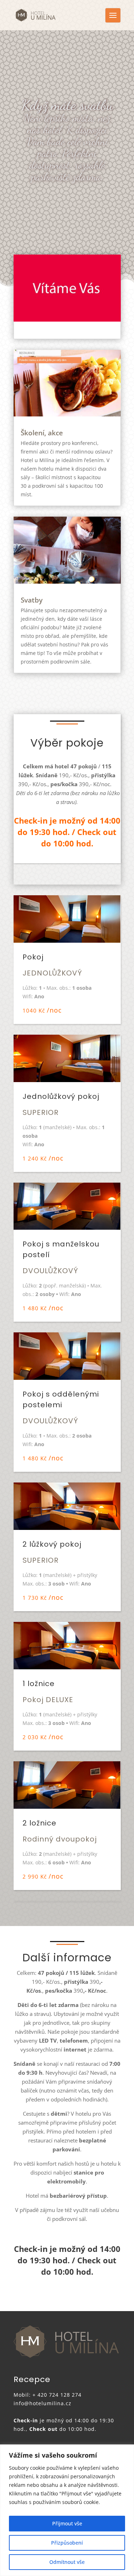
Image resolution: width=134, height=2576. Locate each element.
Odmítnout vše (67, 2562)
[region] (67, 2510)
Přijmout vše (67, 2523)
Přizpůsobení (67, 2543)
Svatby (32, 600)
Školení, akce (42, 433)
